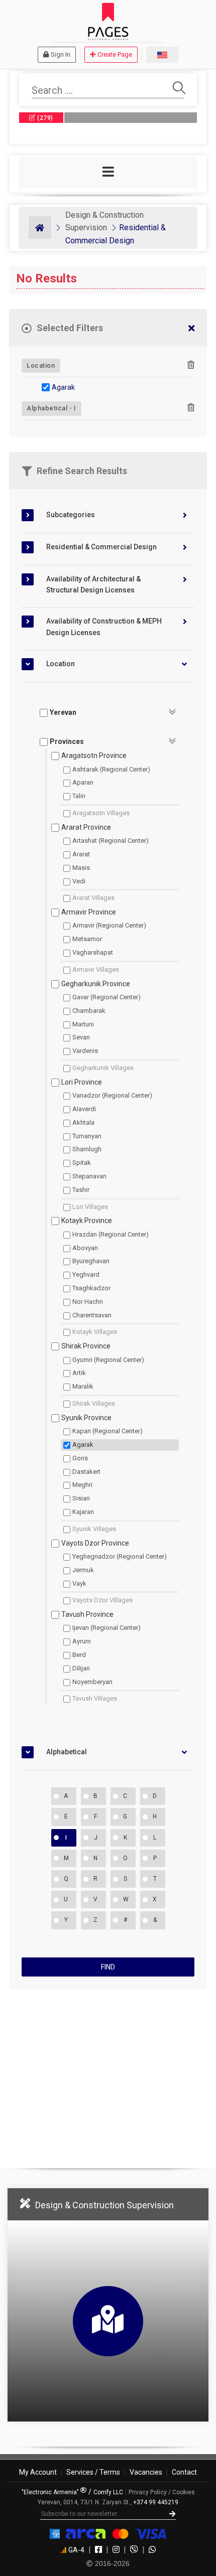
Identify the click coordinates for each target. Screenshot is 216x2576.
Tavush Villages (95, 1698)
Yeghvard (86, 1274)
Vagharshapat (93, 952)
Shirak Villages (94, 1403)
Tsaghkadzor (91, 1288)
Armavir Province (89, 912)
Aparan (83, 782)
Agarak (63, 387)
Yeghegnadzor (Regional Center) (120, 1556)
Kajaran (83, 1512)
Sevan (81, 1037)
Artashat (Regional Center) (111, 841)
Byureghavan (91, 1261)
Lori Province (82, 1082)
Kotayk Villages (95, 1332)
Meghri (82, 1485)
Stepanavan (89, 1176)
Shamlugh (87, 1149)
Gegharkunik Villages (103, 1068)
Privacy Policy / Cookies (162, 2492)
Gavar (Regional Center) (106, 997)
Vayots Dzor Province (95, 1543)
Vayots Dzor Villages (102, 1600)
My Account (38, 2472)
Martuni (83, 1024)
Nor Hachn (88, 1302)
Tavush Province (87, 1614)
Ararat (81, 854)
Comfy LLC (108, 2492)
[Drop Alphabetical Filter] (191, 408)
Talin (79, 796)
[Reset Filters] (191, 329)
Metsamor (87, 939)
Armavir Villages (96, 969)
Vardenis (85, 1051)
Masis (81, 868)
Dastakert (86, 1472)
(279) (44, 118)
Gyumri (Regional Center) (108, 1360)
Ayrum (82, 1641)
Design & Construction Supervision (104, 2205)
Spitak (82, 1163)
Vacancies (146, 2472)
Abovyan (85, 1248)
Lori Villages (90, 1207)
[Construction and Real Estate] (40, 228)
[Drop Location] (191, 365)
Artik (79, 1373)
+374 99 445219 (156, 2502)
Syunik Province (86, 1418)
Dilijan (81, 1668)
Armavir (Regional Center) (109, 925)
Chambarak (89, 1011)
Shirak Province (86, 1346)
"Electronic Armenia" (51, 2492)
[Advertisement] (108, 2074)
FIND (108, 1967)
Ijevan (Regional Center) (106, 1628)
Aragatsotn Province (94, 755)
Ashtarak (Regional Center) (111, 769)
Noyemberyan (92, 1682)
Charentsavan (92, 1315)
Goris (80, 1458)
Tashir (81, 1190)
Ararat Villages (93, 898)
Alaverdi (84, 1109)
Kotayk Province (87, 1221)
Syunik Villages (94, 1529)
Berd (79, 1655)
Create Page (115, 54)
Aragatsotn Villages (101, 813)
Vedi (79, 881)
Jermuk (83, 1570)
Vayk (79, 1583)
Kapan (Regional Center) (107, 1431)
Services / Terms (93, 2472)
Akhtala (83, 1122)
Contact (184, 2472)
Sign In (61, 54)
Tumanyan (87, 1136)
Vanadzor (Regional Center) (112, 1095)
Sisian (81, 1498)
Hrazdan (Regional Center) (111, 1234)
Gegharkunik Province (96, 984)
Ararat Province (86, 827)
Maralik (83, 1386)
